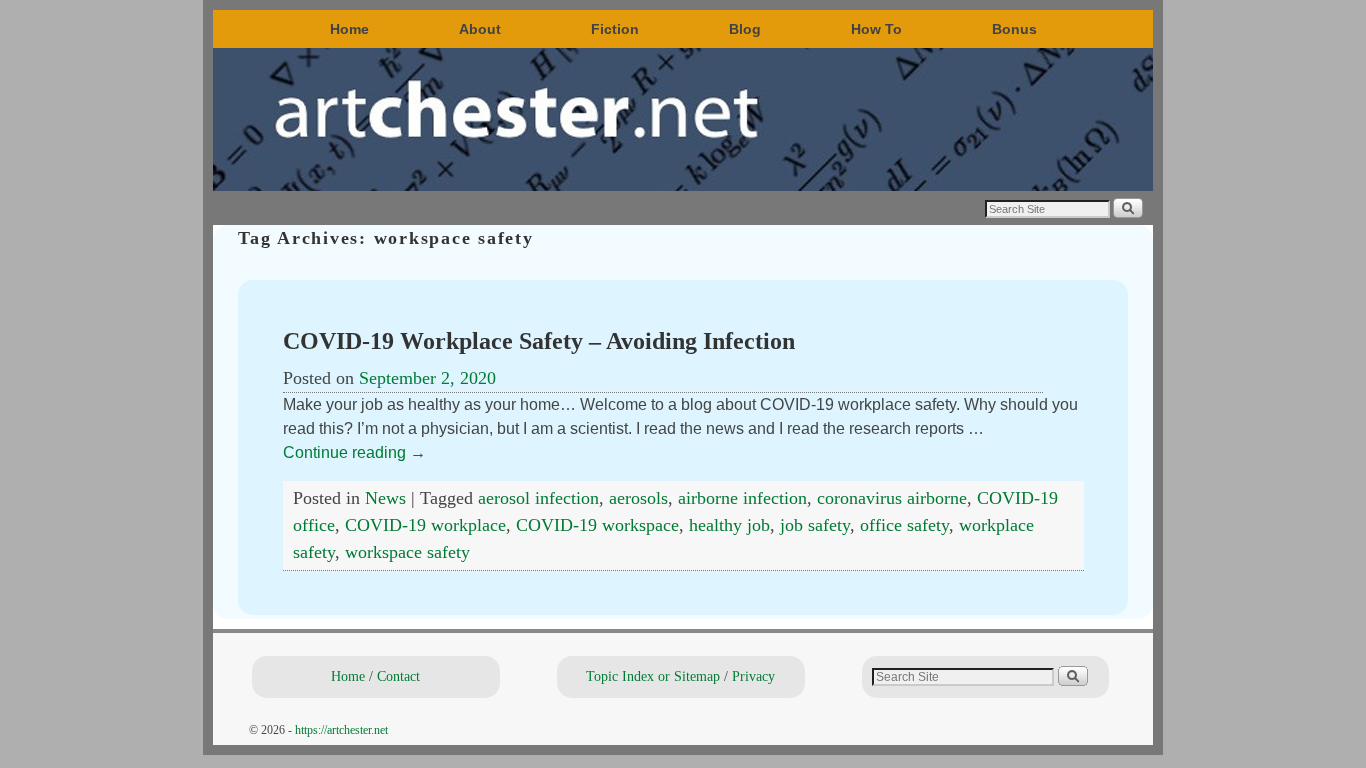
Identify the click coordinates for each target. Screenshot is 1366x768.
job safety (815, 525)
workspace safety (407, 552)
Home (349, 29)
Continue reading (354, 452)
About (480, 29)
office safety (904, 525)
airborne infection (742, 498)
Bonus (1014, 29)
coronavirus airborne (892, 498)
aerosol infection (538, 498)
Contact (398, 676)
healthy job (729, 525)
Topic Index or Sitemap (653, 676)
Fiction (615, 29)
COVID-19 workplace (425, 525)
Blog (745, 29)
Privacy (753, 676)
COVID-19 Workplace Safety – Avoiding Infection (539, 341)
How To (876, 29)
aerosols (638, 498)
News (385, 498)
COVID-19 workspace (597, 525)
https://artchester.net (341, 730)
